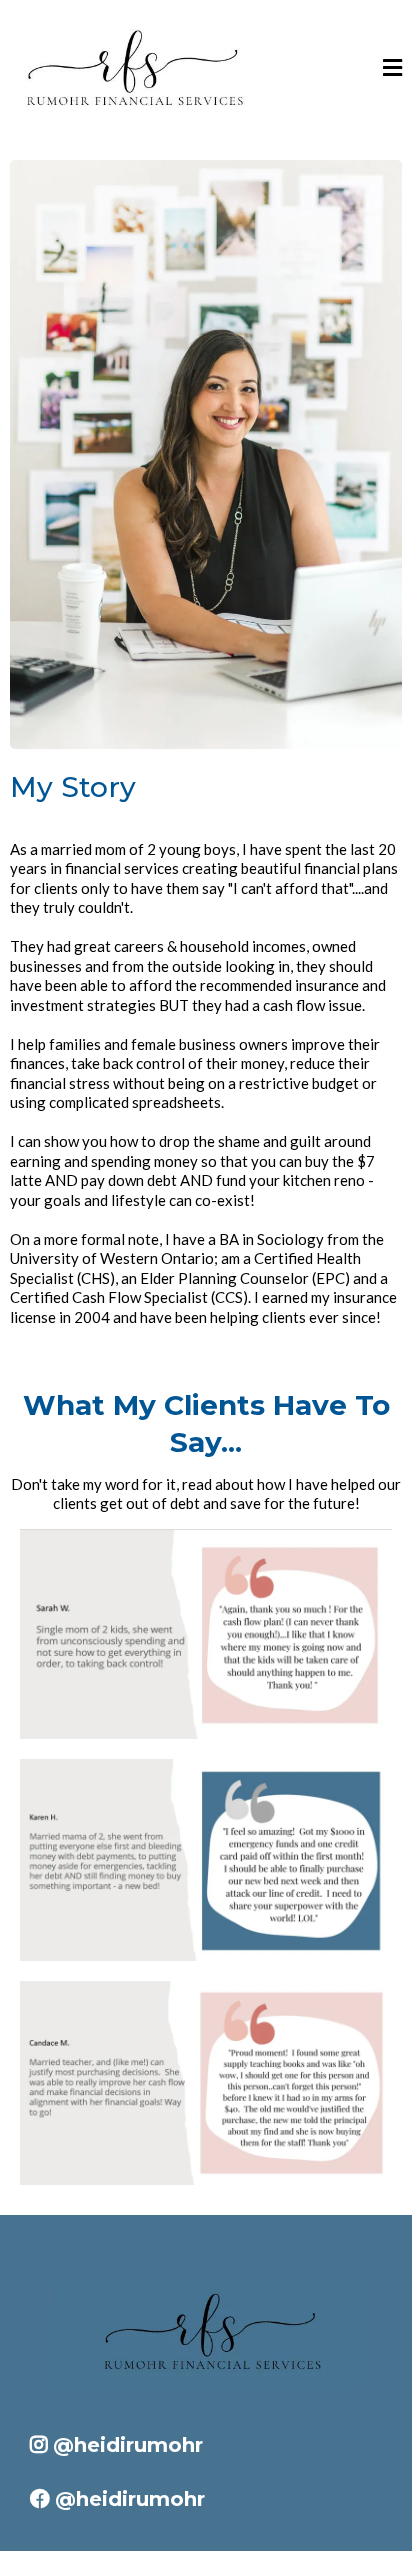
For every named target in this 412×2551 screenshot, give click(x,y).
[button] (392, 70)
